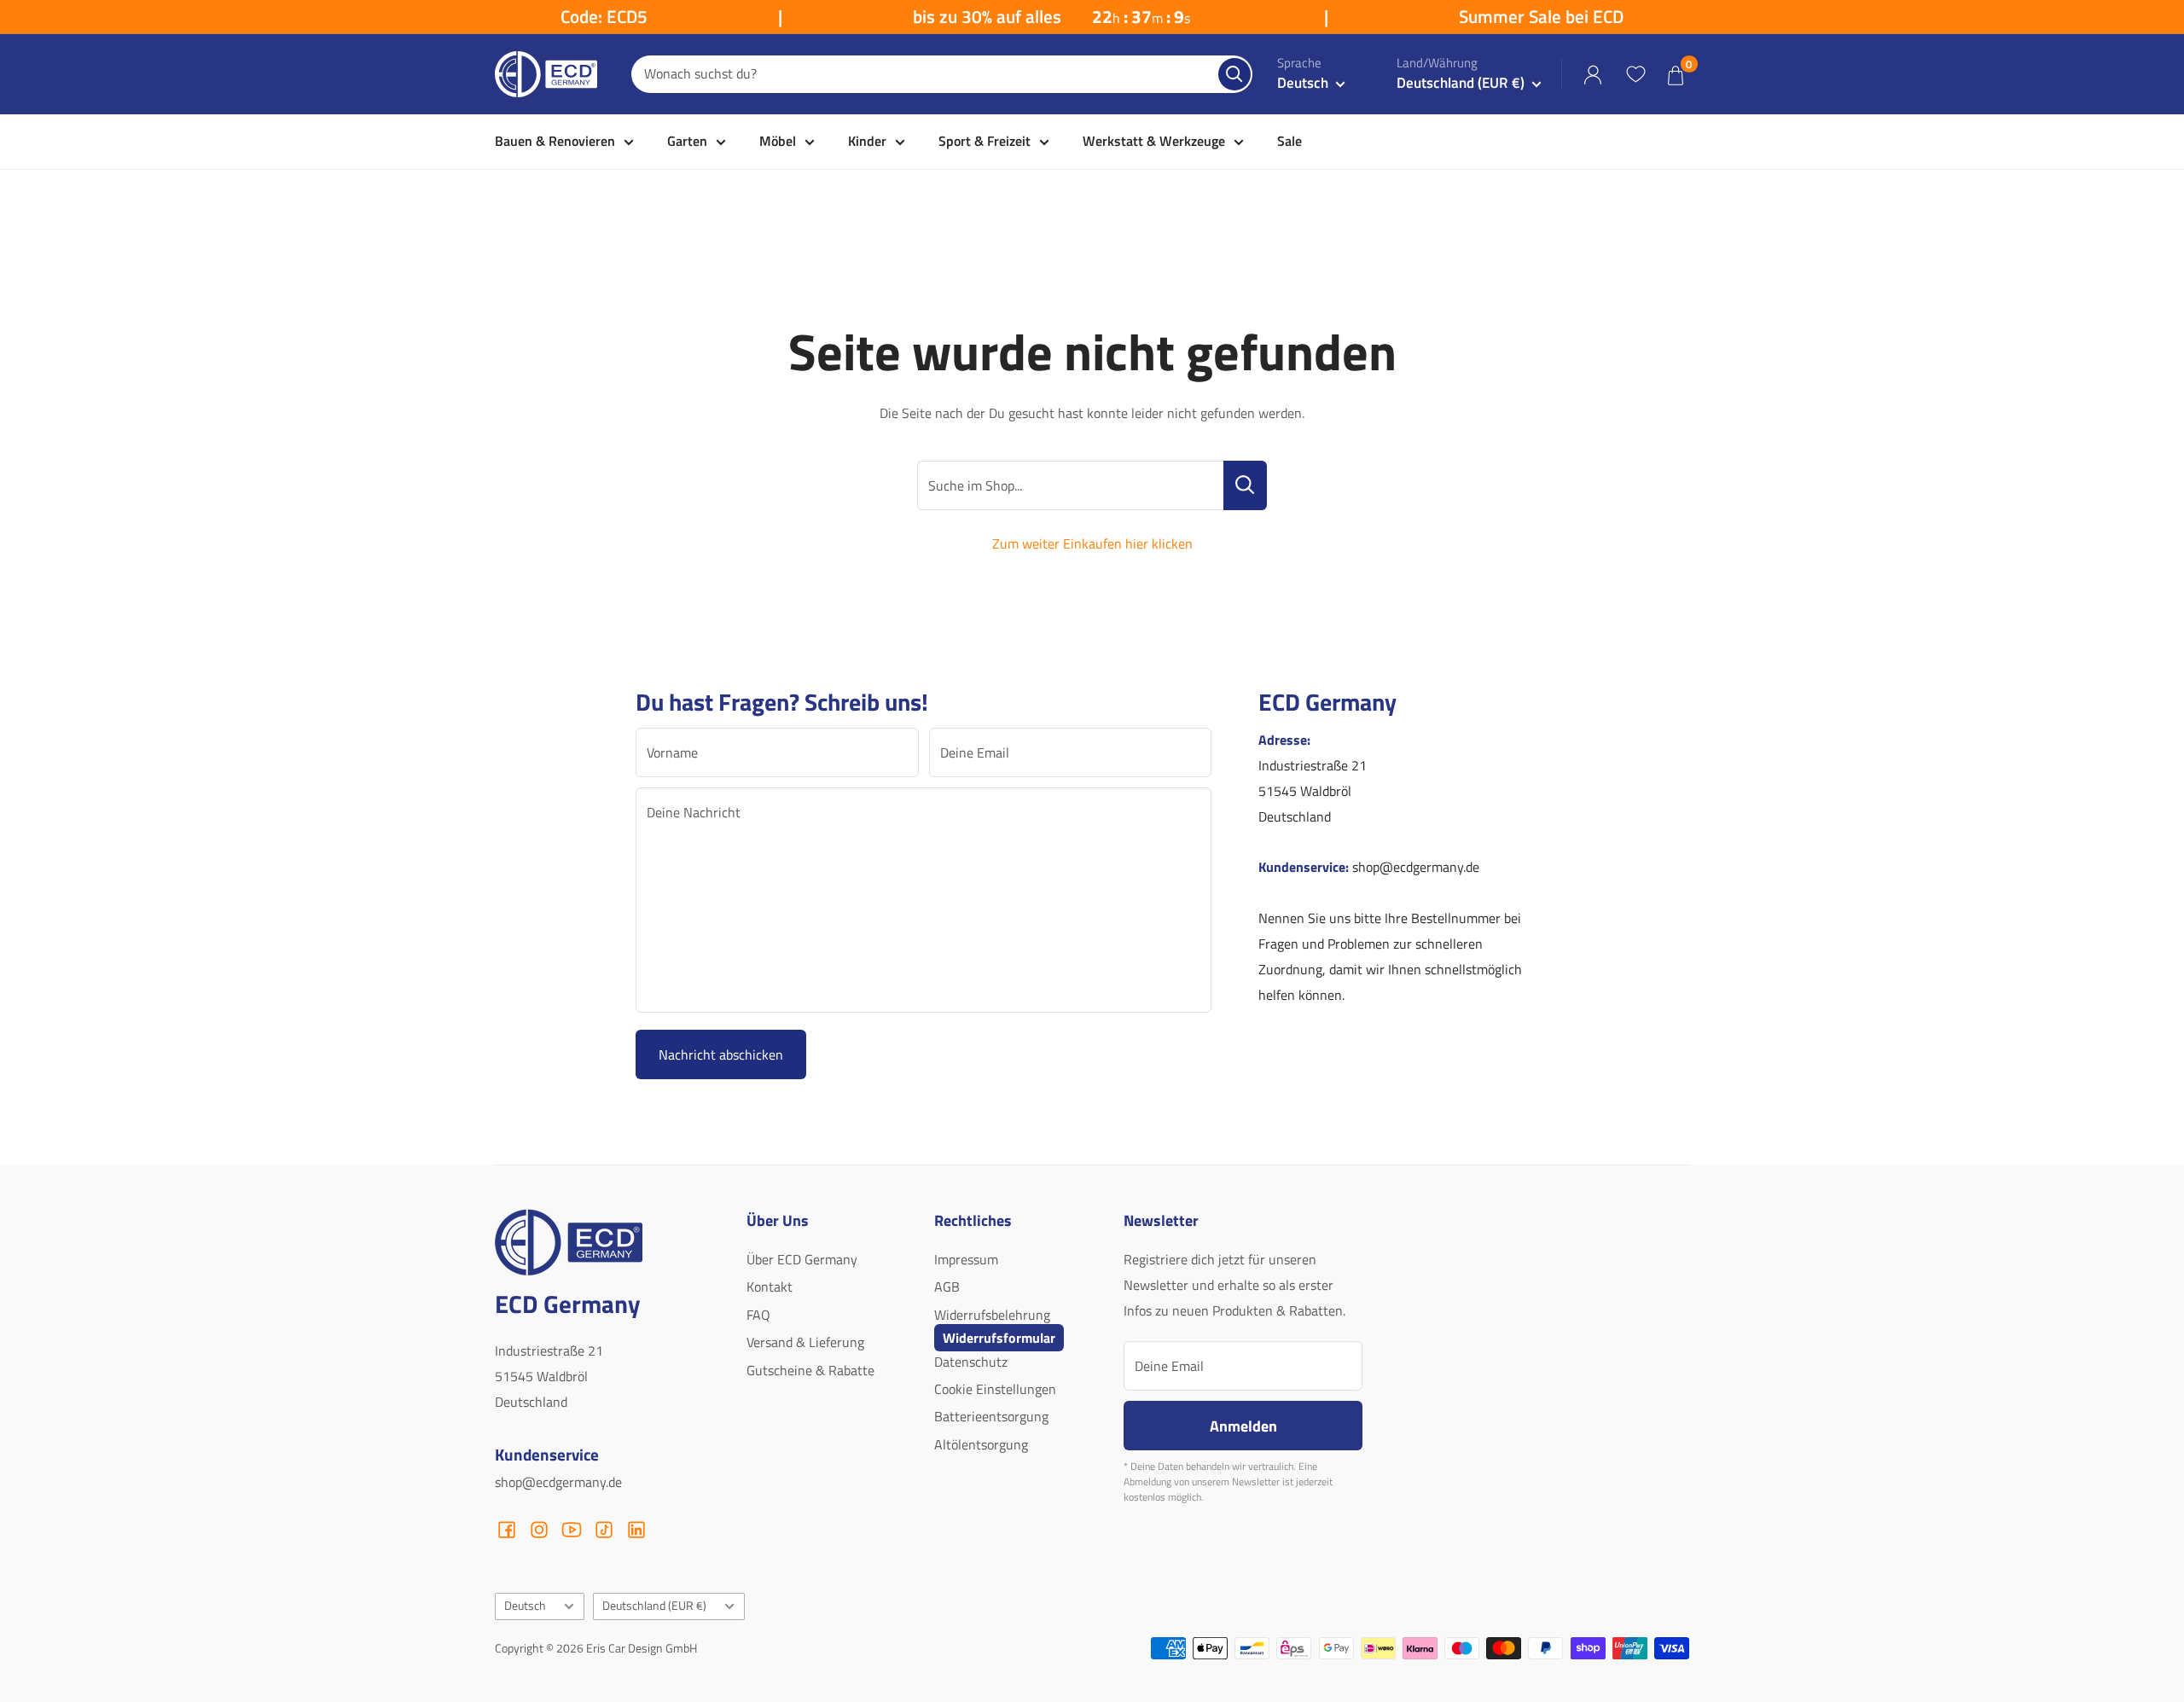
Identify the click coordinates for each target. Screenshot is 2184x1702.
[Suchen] (1234, 74)
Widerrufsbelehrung (992, 1315)
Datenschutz (971, 1362)
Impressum (966, 1259)
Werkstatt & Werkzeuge (1154, 141)
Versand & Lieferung (805, 1342)
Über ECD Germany (802, 1259)
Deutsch (525, 1606)
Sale (1289, 141)
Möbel (778, 141)
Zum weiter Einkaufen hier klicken (1092, 543)
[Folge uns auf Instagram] (539, 1530)
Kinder (867, 141)
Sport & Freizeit (985, 141)
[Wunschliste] (1635, 74)
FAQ (758, 1315)
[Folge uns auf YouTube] (572, 1530)
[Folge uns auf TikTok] (604, 1530)
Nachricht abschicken (721, 1054)
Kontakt (770, 1287)
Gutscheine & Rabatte (810, 1370)
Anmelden (1243, 1426)
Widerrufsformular (999, 1338)
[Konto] (1593, 75)
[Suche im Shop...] (1245, 485)
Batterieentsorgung (991, 1416)
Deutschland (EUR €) (654, 1606)
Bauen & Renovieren (555, 141)
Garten (687, 141)
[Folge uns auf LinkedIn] (636, 1530)
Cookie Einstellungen (995, 1389)
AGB (947, 1287)
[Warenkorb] (1676, 75)
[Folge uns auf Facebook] (507, 1530)
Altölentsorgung (981, 1444)
